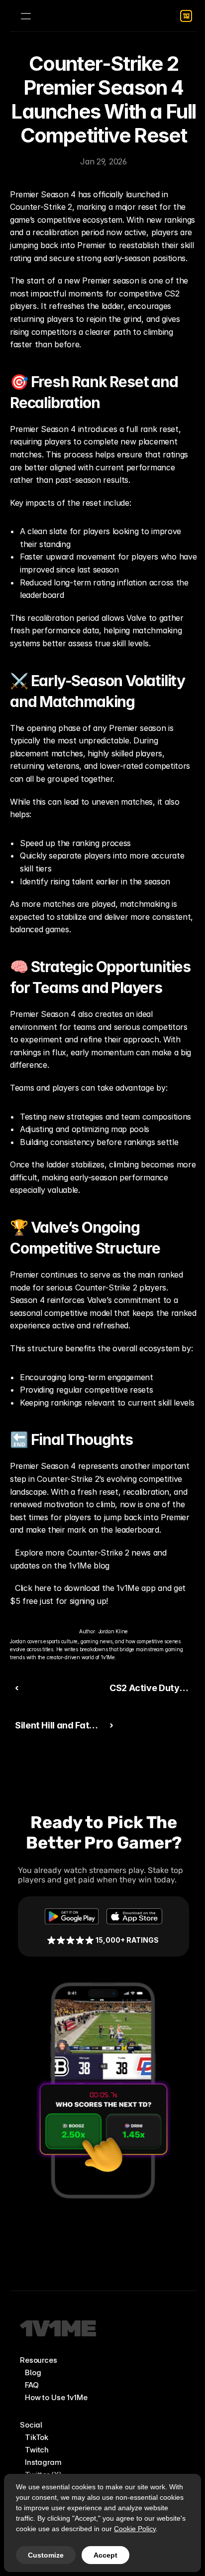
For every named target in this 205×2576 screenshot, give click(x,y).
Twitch (37, 2450)
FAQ (32, 2385)
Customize (46, 2555)
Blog (33, 2372)
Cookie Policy (135, 2529)
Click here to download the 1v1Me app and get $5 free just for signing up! (99, 1594)
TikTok (37, 2437)
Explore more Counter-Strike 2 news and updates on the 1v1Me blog (90, 1559)
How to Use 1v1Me (56, 2397)
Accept (105, 2555)
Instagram (43, 2462)
